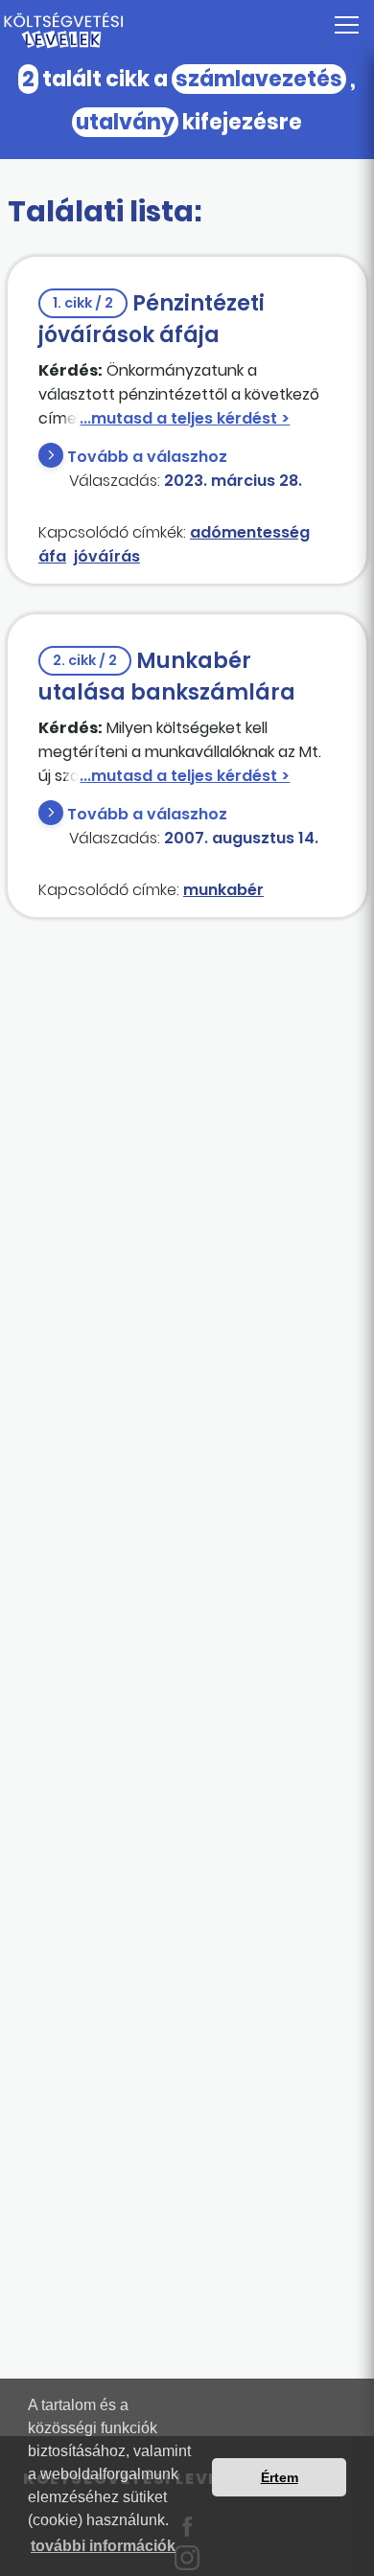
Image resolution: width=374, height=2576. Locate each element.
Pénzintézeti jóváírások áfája (152, 319)
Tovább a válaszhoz (147, 457)
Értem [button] (280, 2477)
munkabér (223, 890)
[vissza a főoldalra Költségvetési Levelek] (187, 31)
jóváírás (107, 556)
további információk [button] (103, 2546)
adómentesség (250, 532)
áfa (52, 556)
